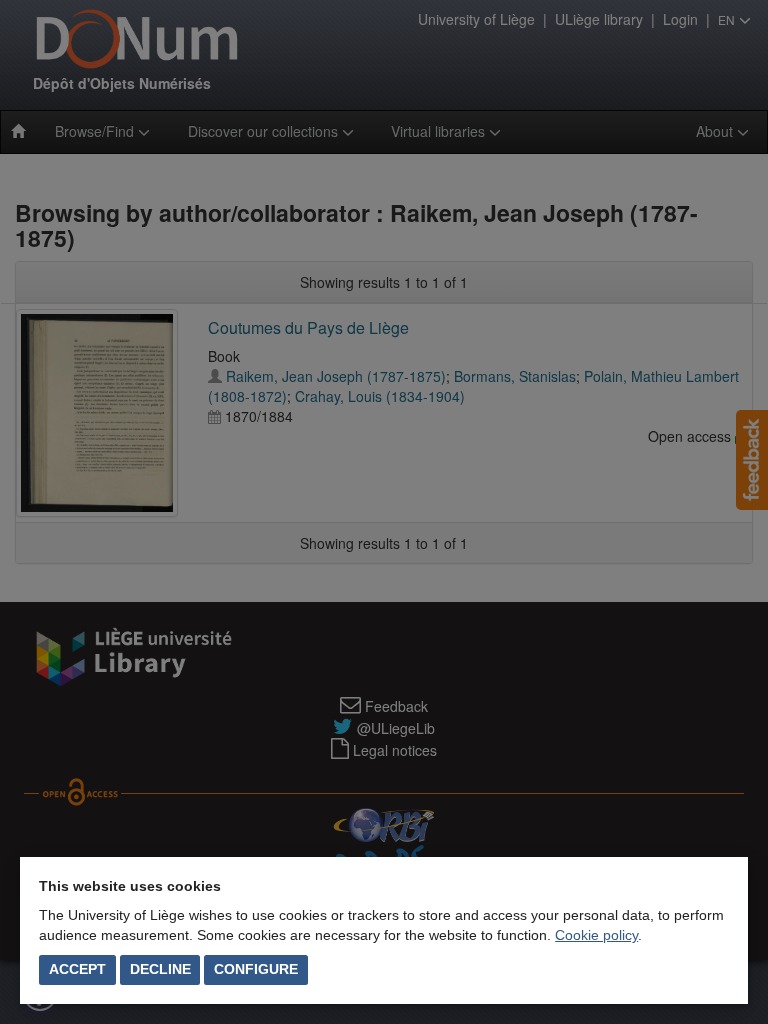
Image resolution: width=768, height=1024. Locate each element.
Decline (160, 969)
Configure (256, 969)
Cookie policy (596, 935)
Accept (77, 969)
